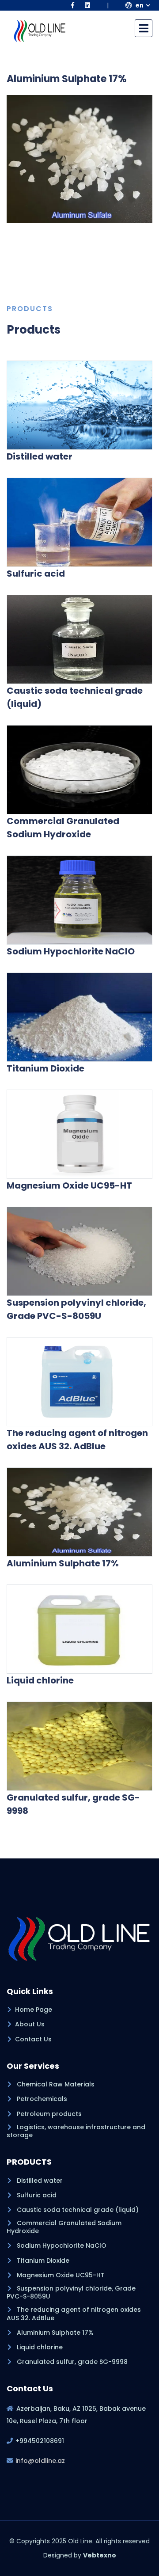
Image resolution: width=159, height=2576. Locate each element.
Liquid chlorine (39, 2347)
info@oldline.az (40, 2461)
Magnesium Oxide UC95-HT (60, 2275)
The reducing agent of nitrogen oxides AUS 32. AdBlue (74, 2314)
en (139, 5)
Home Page (34, 2010)
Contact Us (33, 2039)
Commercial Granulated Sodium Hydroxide (64, 2227)
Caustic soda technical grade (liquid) (77, 2210)
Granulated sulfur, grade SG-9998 (71, 2362)
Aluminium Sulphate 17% (54, 2333)
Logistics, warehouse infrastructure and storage (76, 2131)
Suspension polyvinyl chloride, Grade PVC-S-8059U (71, 2292)
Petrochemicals (41, 2099)
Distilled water (39, 2181)
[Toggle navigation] (144, 28)
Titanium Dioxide (42, 2261)
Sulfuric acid (36, 2195)
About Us (30, 2024)
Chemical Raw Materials (55, 2084)
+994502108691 (40, 2441)
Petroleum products (48, 2114)
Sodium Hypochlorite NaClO (61, 2245)
